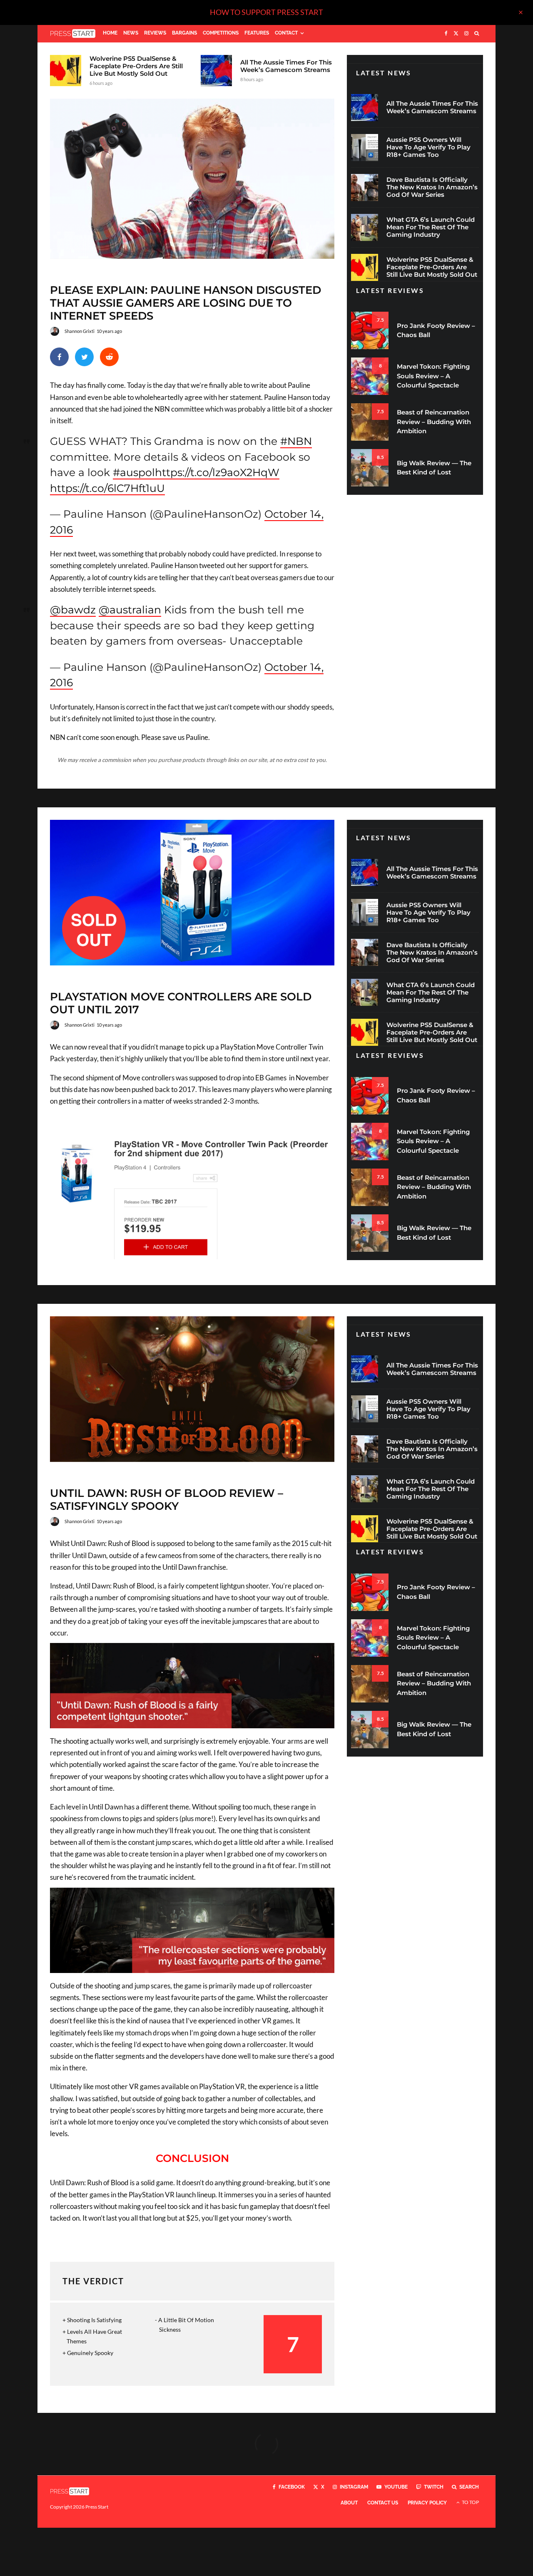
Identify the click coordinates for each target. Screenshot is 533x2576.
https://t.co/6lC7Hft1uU (107, 488)
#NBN (296, 441)
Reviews (155, 33)
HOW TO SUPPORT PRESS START (266, 12)
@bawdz (73, 610)
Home (110, 33)
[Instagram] (466, 34)
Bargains (184, 33)
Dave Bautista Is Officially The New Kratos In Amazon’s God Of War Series (432, 187)
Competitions (221, 33)
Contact (286, 33)
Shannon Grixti (80, 331)
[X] (456, 34)
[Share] (59, 357)
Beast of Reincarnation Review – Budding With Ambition (434, 422)
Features (257, 33)
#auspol (134, 472)
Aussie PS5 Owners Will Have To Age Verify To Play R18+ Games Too (428, 147)
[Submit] (109, 357)
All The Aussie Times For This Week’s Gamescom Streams (286, 66)
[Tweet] (84, 357)
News (131, 33)
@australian (130, 610)
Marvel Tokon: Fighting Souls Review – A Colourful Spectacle (433, 376)
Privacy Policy (427, 2503)
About (349, 2503)
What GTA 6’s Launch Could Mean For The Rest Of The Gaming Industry (431, 227)
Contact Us (383, 2503)
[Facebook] (446, 34)
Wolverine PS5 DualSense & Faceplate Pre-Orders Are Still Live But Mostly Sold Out (136, 66)
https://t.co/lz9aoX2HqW (217, 472)
